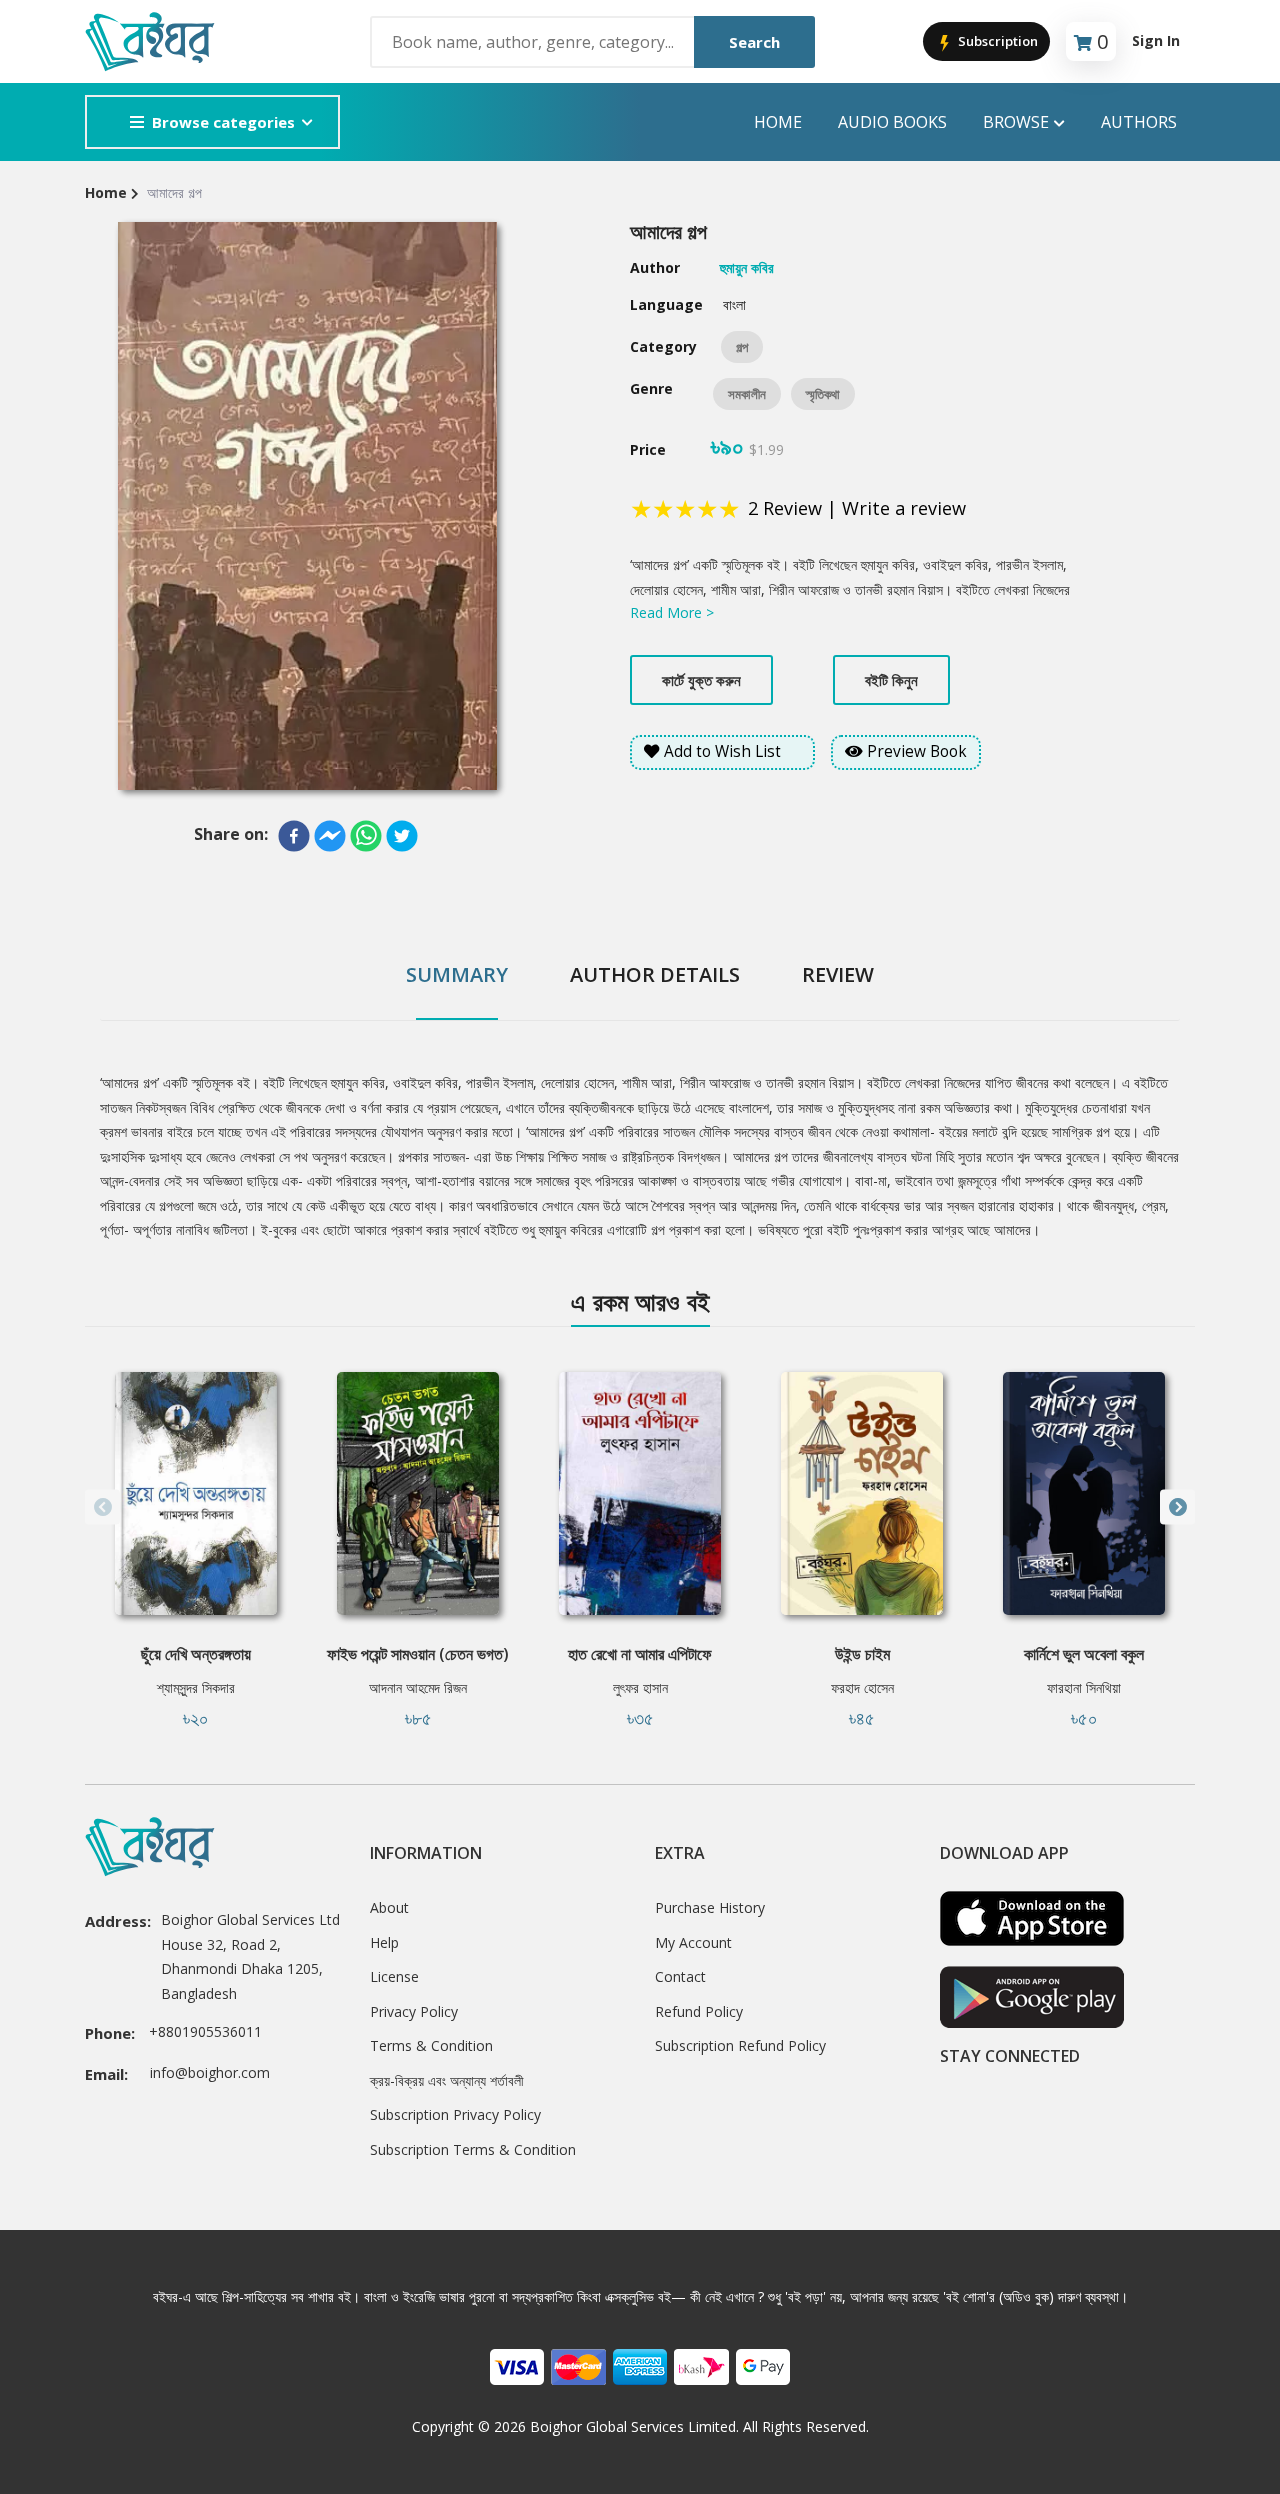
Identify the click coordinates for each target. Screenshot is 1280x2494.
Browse (1016, 122)
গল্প (742, 347)
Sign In (1156, 40)
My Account (693, 1942)
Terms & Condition (431, 2045)
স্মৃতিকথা (823, 394)
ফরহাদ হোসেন (862, 1687)
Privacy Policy (414, 2011)
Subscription (996, 41)
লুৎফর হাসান (640, 1687)
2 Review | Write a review (857, 508)
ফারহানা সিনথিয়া (1084, 1687)
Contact (680, 1976)
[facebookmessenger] (330, 836)
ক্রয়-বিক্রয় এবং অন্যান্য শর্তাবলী (447, 2080)
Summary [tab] (457, 974)
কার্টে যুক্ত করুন (701, 680)
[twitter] (402, 836)
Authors (1139, 122)
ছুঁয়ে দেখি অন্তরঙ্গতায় (196, 1654)
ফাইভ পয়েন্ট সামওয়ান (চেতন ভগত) (418, 1654)
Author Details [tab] (655, 974)
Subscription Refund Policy (740, 2045)
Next (1177, 1507)
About (389, 1907)
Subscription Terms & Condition (473, 2149)
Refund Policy (699, 2011)
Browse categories (223, 122)
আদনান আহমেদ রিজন (418, 1687)
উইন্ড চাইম (862, 1654)
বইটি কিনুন (891, 680)
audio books (892, 122)
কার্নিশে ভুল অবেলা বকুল (1084, 1654)
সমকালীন (747, 394)
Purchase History (710, 1907)
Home (778, 122)
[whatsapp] (366, 836)
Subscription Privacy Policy (455, 2114)
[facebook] (294, 836)
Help (384, 1942)
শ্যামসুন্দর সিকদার (196, 1687)
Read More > (672, 612)
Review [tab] (838, 974)
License (394, 1976)
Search (754, 42)
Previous (102, 1507)
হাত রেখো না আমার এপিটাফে (640, 1654)
